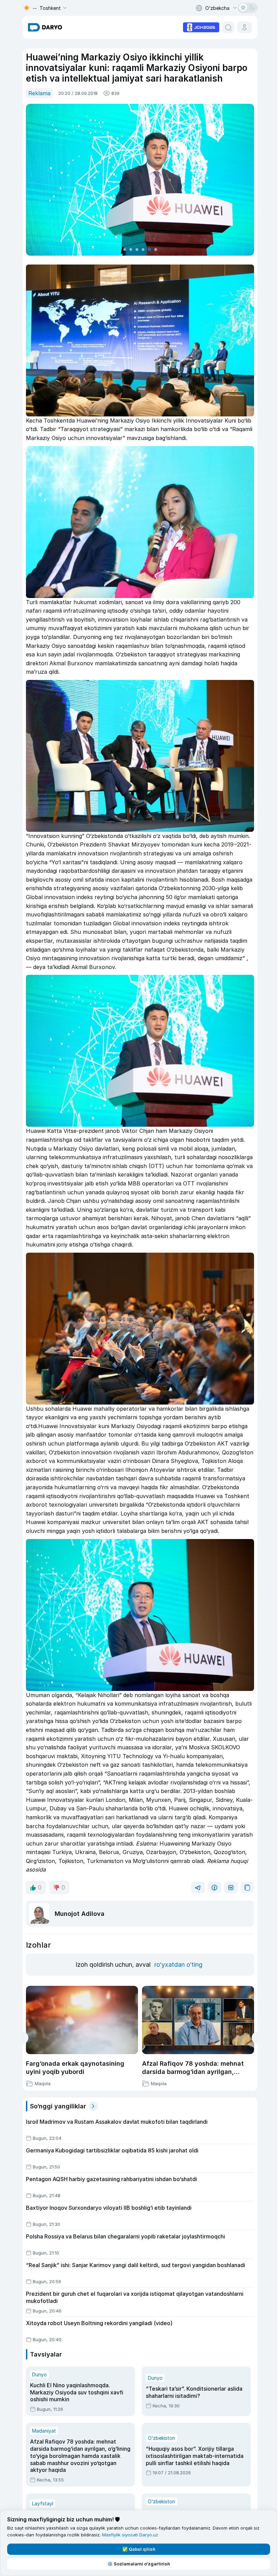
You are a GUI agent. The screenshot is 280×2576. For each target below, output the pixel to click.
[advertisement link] (201, 27)
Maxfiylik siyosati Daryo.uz (130, 2535)
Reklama (39, 93)
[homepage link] (45, 27)
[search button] (228, 27)
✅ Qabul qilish (139, 2549)
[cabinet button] (244, 27)
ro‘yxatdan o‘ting (178, 1965)
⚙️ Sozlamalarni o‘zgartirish (139, 2564)
